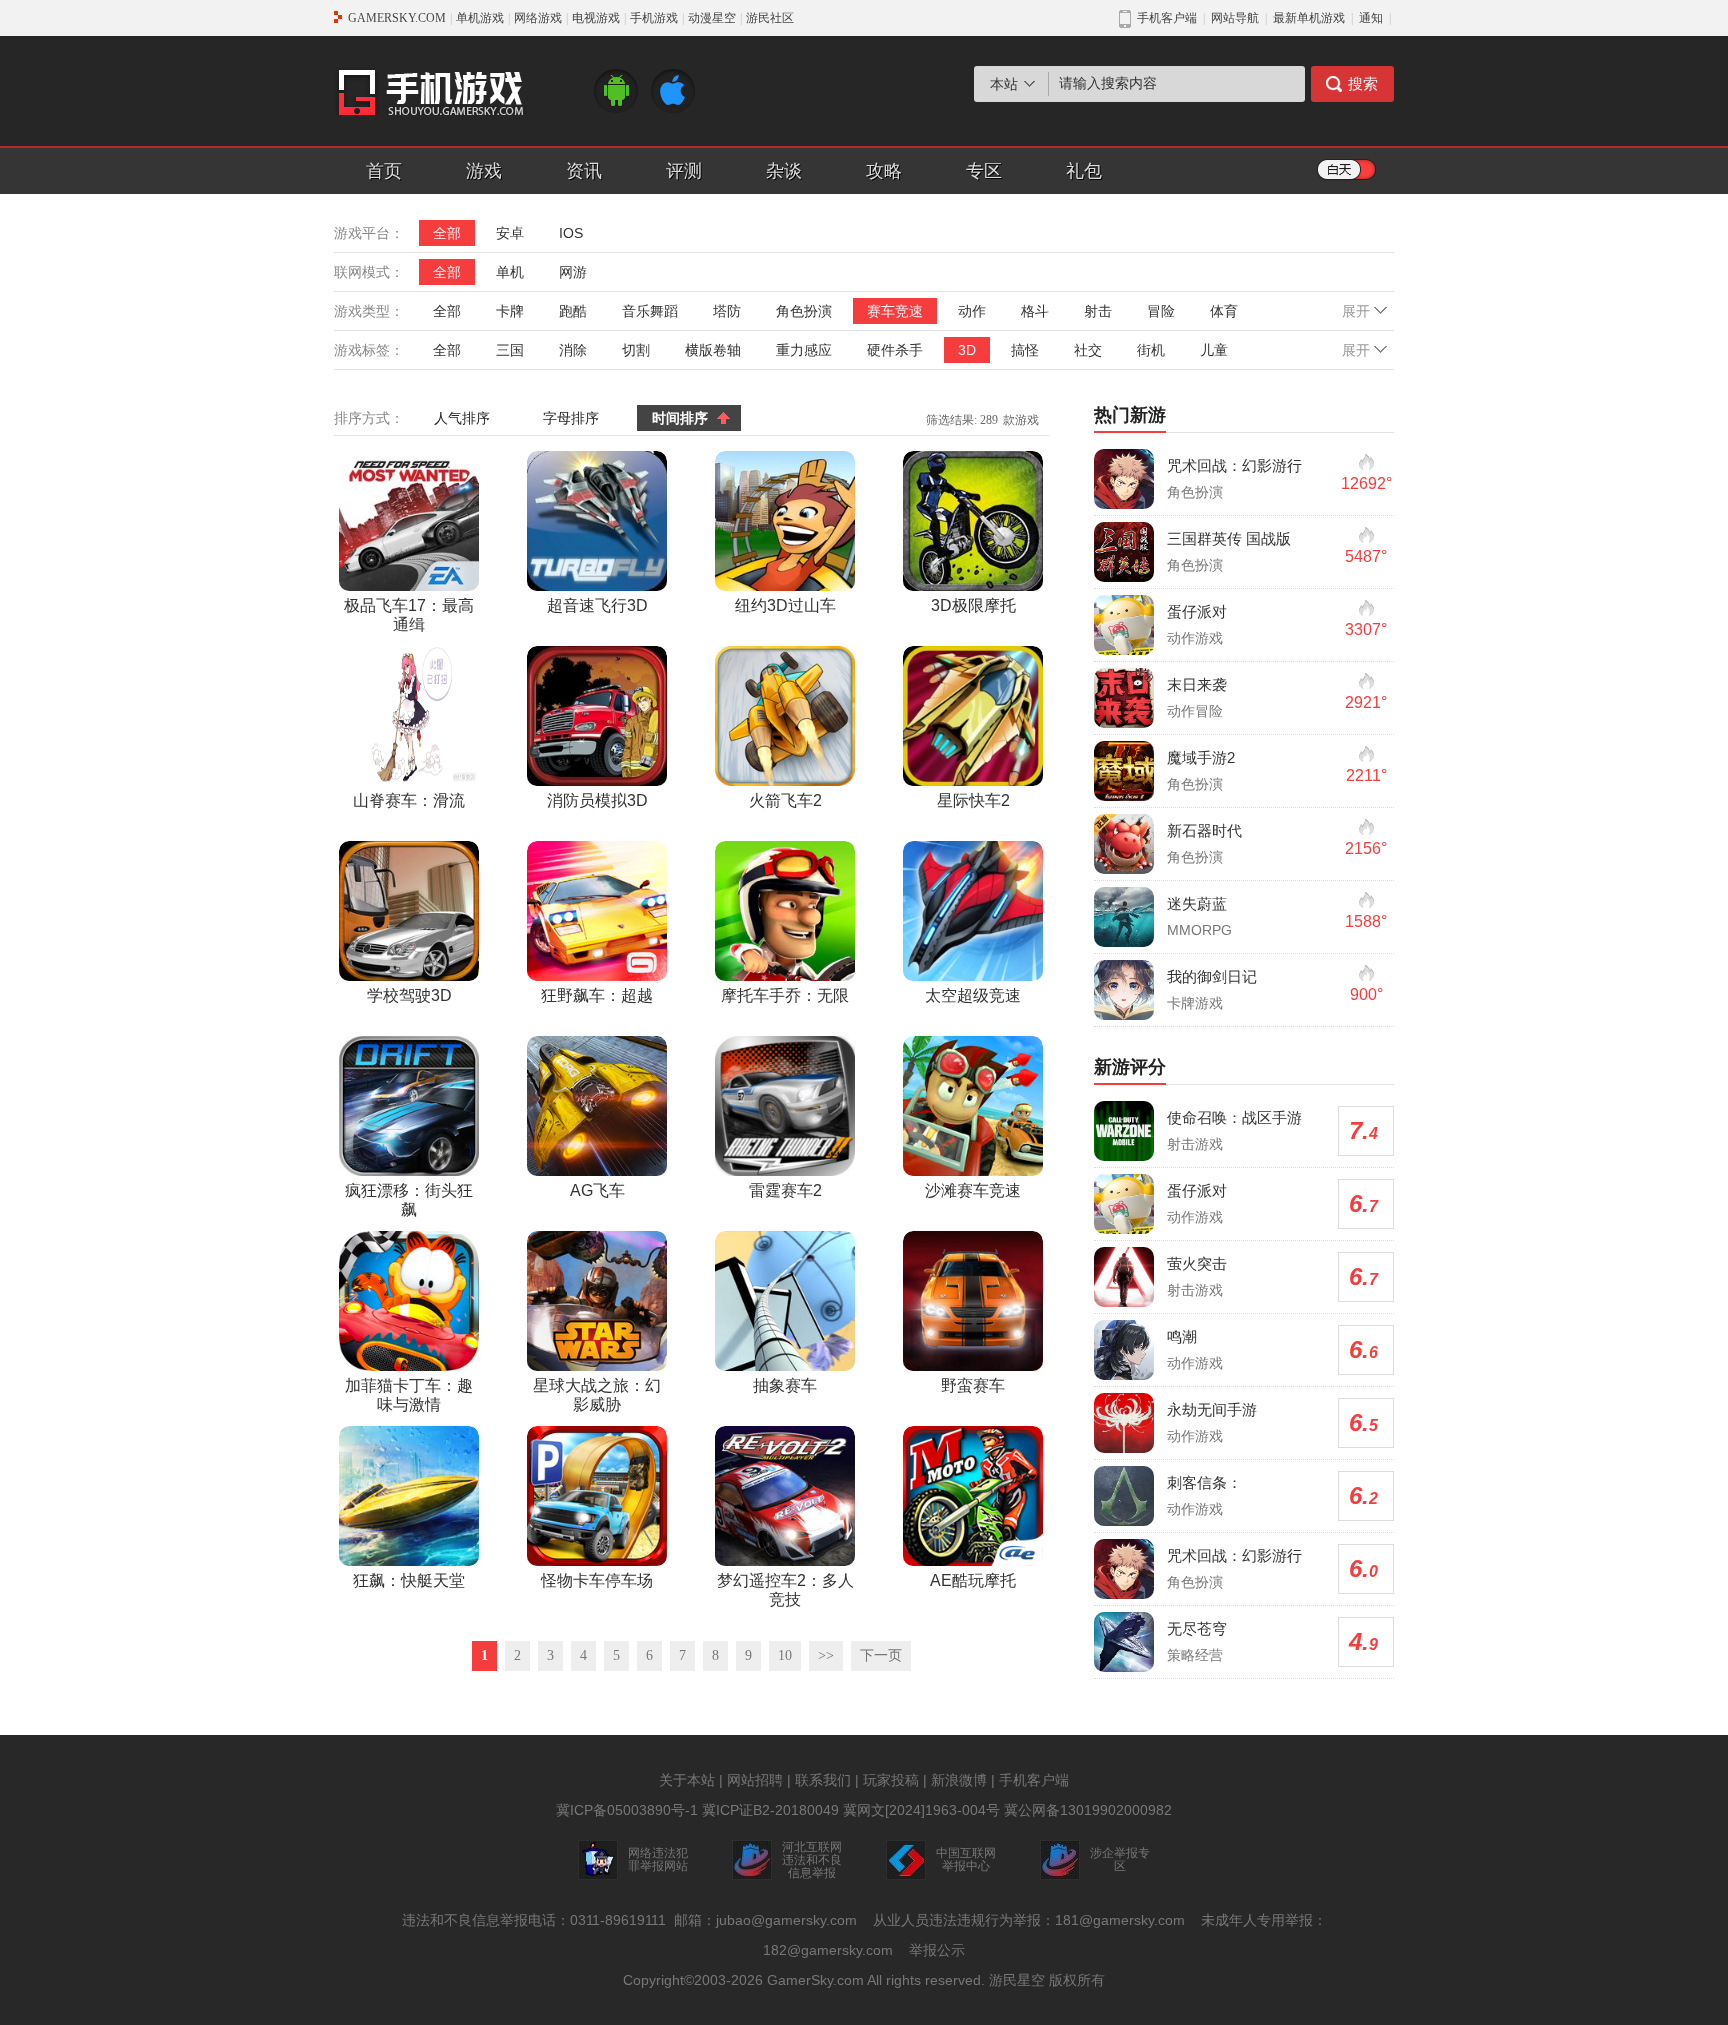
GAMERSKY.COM (397, 18)
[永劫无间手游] (1124, 1423)
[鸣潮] (1124, 1350)
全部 (447, 233)
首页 (384, 171)
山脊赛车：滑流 (409, 800)
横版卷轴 (713, 350)
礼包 (1084, 171)
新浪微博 (959, 1780)
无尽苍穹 (1197, 1628)
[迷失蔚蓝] (1124, 917)
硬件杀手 (895, 350)
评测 (684, 171)
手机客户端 (1034, 1780)
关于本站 (687, 1780)
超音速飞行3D (597, 605)
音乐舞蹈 (650, 311)
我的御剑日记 (1212, 976)
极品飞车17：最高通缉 (409, 615)
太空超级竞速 (973, 995)
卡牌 (510, 311)
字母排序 (571, 418)
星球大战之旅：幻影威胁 (597, 1395)
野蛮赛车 (973, 1385)
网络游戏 (538, 18)
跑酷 (573, 311)
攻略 (884, 171)
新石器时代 (1204, 830)
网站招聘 (755, 1780)
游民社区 (770, 18)
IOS (571, 233)
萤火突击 (1197, 1263)
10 (785, 1655)
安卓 (510, 233)
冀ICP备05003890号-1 (627, 1810)
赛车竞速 (895, 311)
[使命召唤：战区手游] (1124, 1131)
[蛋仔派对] (1124, 625)
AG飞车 (597, 1190)
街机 (1151, 350)
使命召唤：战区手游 (1234, 1117)
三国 (510, 350)
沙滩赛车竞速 (973, 1190)
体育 (1224, 311)
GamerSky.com (815, 1980)
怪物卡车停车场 (597, 1580)
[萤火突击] (1124, 1277)
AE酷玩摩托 (973, 1580)
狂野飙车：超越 (597, 995)
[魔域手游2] (1124, 771)
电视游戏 (596, 18)
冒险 (1161, 311)
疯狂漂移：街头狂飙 (409, 1200)
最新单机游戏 (1309, 18)
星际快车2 (973, 800)
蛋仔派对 (1197, 611)
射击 (1098, 311)
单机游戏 (480, 18)
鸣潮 (1182, 1336)
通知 (1371, 18)
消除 (573, 350)
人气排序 (462, 418)
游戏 (484, 171)
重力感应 (804, 350)
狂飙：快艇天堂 (409, 1580)
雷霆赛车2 (785, 1190)
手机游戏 (654, 18)
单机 (510, 272)
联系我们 (823, 1780)
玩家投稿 (891, 1780)
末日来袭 (1197, 684)
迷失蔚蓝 (1197, 903)
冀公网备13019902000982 (1088, 1810)
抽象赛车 (785, 1385)
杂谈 (784, 171)
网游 (573, 272)
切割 (636, 350)
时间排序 (680, 418)
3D (967, 350)
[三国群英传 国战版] (1124, 552)
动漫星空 (712, 18)
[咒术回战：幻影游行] (1124, 479)
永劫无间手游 (1212, 1409)
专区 (984, 171)
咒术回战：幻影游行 (1234, 465)
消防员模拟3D (597, 800)
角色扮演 (804, 311)
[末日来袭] (1124, 698)
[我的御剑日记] (1124, 990)
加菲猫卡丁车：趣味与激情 (409, 1395)
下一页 (881, 1655)
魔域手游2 (1201, 757)
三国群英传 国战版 (1229, 538)
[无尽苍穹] (1124, 1642)
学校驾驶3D (409, 995)
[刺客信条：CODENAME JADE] (1124, 1496)
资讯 (584, 171)
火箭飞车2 (785, 800)
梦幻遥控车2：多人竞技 (785, 1590)
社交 (1088, 350)
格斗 (1035, 311)
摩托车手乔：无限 (785, 995)
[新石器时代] (1124, 844)
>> (826, 1655)
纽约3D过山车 (785, 605)
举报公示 (937, 1950)
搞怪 (1025, 350)
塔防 (727, 311)
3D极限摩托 (973, 605)
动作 (972, 311)
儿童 (1214, 350)
